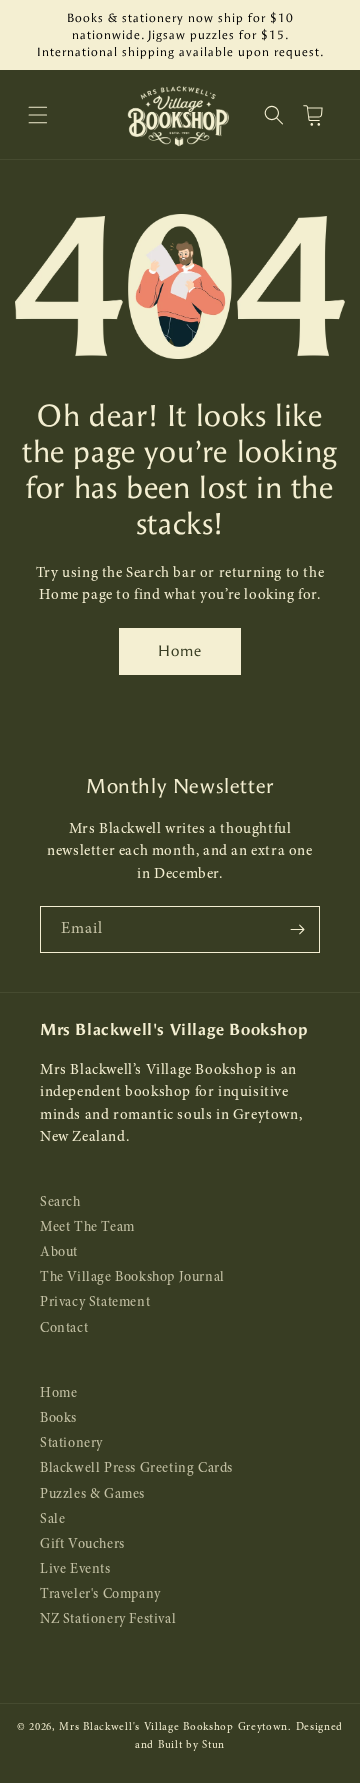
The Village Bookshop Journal (132, 1277)
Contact (64, 1328)
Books (58, 1418)
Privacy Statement (95, 1302)
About (59, 1252)
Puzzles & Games (92, 1494)
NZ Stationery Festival (108, 1619)
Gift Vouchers (82, 1544)
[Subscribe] (297, 929)
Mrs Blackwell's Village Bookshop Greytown (173, 1727)
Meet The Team (87, 1227)
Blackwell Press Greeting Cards (136, 1468)
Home (180, 651)
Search (60, 1202)
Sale (52, 1519)
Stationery (71, 1443)
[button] (38, 115)
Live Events (75, 1569)
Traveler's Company (100, 1594)
